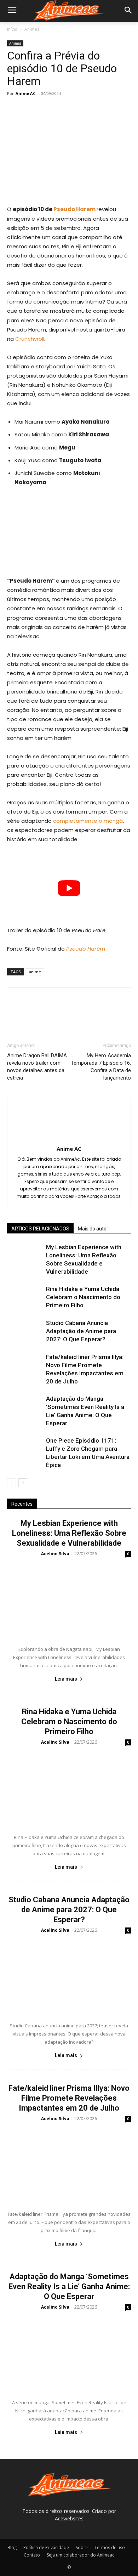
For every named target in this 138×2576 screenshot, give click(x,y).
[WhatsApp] (63, 109)
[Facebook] (14, 109)
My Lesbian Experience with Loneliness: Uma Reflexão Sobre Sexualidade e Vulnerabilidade (69, 1533)
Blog (12, 2547)
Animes (32, 29)
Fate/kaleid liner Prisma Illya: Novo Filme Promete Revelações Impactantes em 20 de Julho (69, 2098)
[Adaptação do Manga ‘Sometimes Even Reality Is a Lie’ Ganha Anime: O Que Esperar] (25, 1407)
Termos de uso (110, 2547)
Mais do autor (93, 1229)
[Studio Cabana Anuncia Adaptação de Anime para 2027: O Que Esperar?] (25, 1331)
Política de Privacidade (46, 2547)
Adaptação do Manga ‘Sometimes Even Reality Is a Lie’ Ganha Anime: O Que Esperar (69, 2286)
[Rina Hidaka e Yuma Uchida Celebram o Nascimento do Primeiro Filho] (25, 1297)
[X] (30, 109)
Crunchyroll (30, 339)
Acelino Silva (55, 1554)
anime (35, 972)
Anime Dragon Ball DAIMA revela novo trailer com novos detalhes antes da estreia (37, 1067)
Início (12, 29)
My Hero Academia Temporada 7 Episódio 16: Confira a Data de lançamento (101, 1067)
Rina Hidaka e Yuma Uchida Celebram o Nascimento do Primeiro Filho (83, 1297)
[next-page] (23, 1483)
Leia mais (66, 1679)
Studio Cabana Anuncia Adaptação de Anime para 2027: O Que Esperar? (81, 1331)
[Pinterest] (47, 109)
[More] (80, 109)
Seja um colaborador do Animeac (80, 2555)
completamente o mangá (88, 821)
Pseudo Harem (74, 209)
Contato (32, 2555)
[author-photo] (69, 1139)
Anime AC (25, 93)
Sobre (82, 2547)
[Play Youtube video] (69, 888)
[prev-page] (11, 1483)
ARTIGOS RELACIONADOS (40, 1229)
